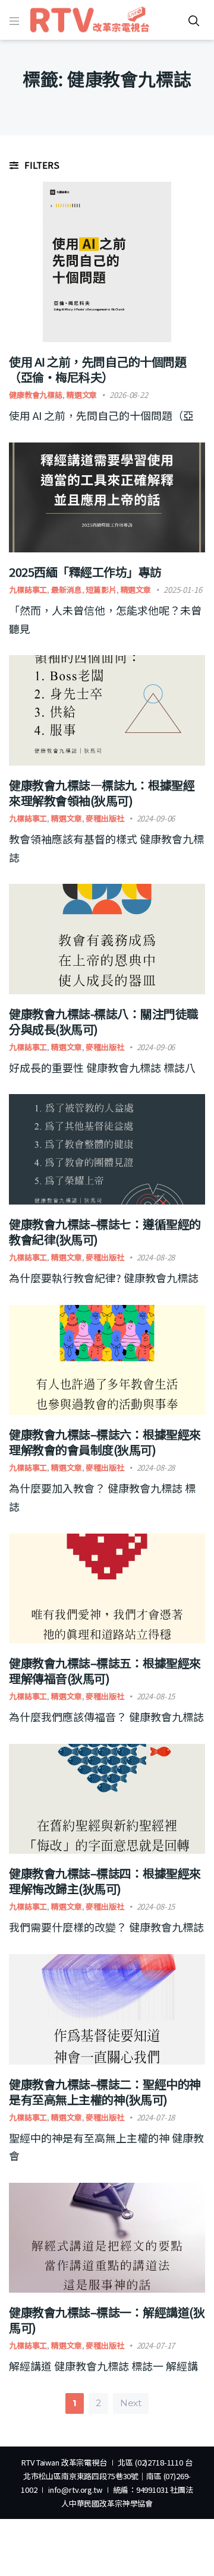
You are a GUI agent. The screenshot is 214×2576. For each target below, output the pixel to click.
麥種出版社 (105, 818)
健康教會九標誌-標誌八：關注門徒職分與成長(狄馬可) (104, 1021)
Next (131, 2403)
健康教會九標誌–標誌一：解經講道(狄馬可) (107, 2320)
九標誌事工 (28, 590)
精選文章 (82, 395)
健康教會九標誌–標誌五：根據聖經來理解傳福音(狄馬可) (105, 1671)
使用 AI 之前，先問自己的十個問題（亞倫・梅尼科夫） (97, 369)
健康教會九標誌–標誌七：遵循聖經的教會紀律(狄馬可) (105, 1232)
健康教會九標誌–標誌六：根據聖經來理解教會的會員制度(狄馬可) (105, 1442)
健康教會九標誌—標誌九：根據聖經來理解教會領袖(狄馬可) (102, 793)
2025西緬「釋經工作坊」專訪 (85, 572)
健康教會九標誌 (36, 395)
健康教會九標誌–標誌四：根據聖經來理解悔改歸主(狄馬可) (105, 1881)
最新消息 (66, 590)
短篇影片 (101, 590)
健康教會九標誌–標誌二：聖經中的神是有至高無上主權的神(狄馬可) (105, 2092)
